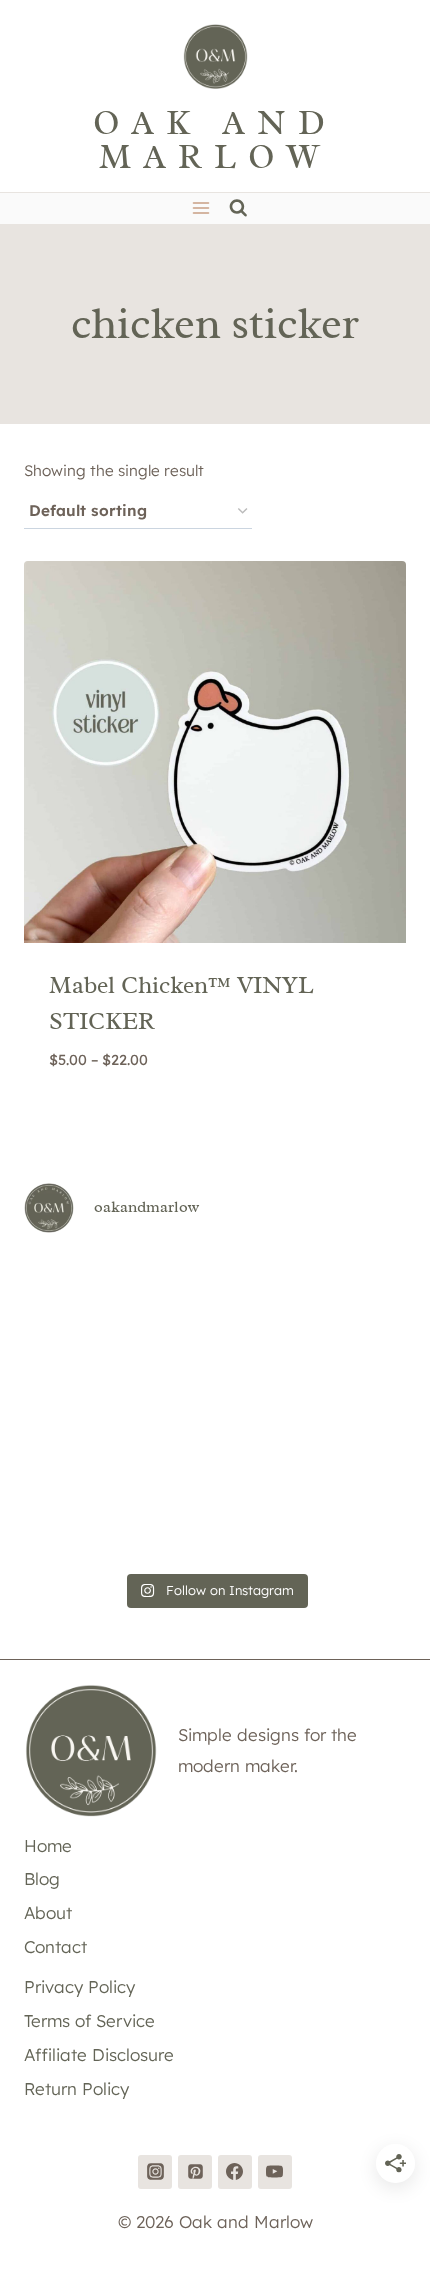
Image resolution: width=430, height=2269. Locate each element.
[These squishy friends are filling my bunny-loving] (345, 1523)
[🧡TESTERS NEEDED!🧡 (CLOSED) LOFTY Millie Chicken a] (215, 1368)
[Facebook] (235, 2172)
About (48, 1912)
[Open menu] (200, 208)
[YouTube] (275, 2172)
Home (48, 1845)
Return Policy (76, 2088)
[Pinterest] (195, 2172)
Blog (42, 1878)
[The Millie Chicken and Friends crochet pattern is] (345, 1291)
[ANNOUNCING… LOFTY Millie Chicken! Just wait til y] (84, 1446)
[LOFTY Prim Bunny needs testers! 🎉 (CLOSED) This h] (215, 1523)
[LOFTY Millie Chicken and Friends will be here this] (84, 1368)
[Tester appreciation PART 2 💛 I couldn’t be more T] (215, 1446)
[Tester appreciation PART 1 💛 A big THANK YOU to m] (345, 1446)
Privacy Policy (79, 1986)
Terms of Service (89, 2020)
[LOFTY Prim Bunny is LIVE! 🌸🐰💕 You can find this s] (84, 1523)
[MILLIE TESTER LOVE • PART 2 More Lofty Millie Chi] (84, 1291)
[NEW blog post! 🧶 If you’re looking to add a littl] (345, 1368)
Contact (55, 1946)
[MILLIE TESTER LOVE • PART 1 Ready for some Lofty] (215, 1291)
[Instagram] (155, 2172)
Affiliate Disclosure (99, 2054)
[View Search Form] (238, 208)
